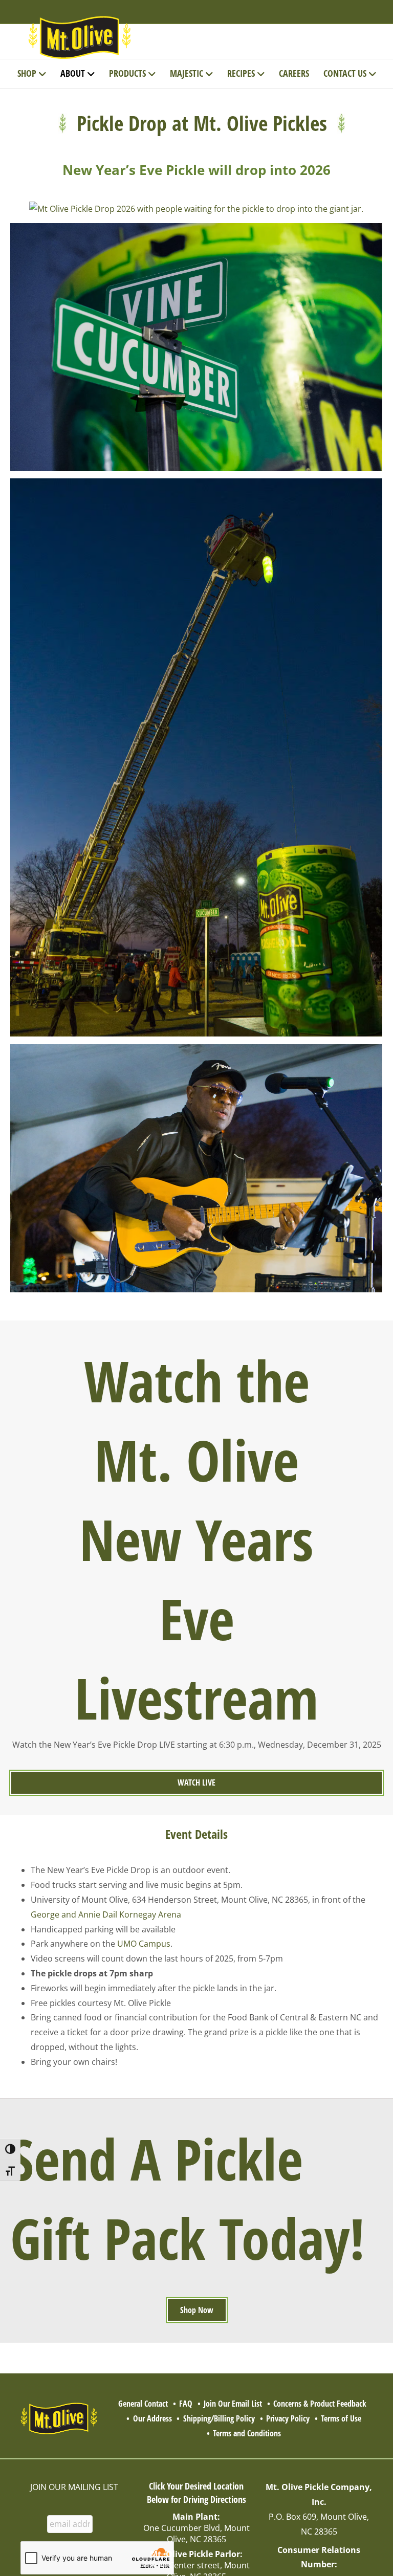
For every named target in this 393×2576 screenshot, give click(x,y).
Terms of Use (341, 2418)
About (73, 73)
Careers (294, 73)
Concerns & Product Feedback (320, 2404)
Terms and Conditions (247, 2433)
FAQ (186, 2404)
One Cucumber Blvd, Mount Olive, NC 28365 (196, 2534)
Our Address (152, 2418)
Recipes (241, 73)
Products (127, 73)
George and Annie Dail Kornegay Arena (106, 1914)
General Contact (143, 2404)
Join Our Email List (233, 2404)
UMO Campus (144, 1944)
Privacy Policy (288, 2418)
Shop (27, 73)
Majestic (187, 73)
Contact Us (345, 73)
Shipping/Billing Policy (219, 2418)
